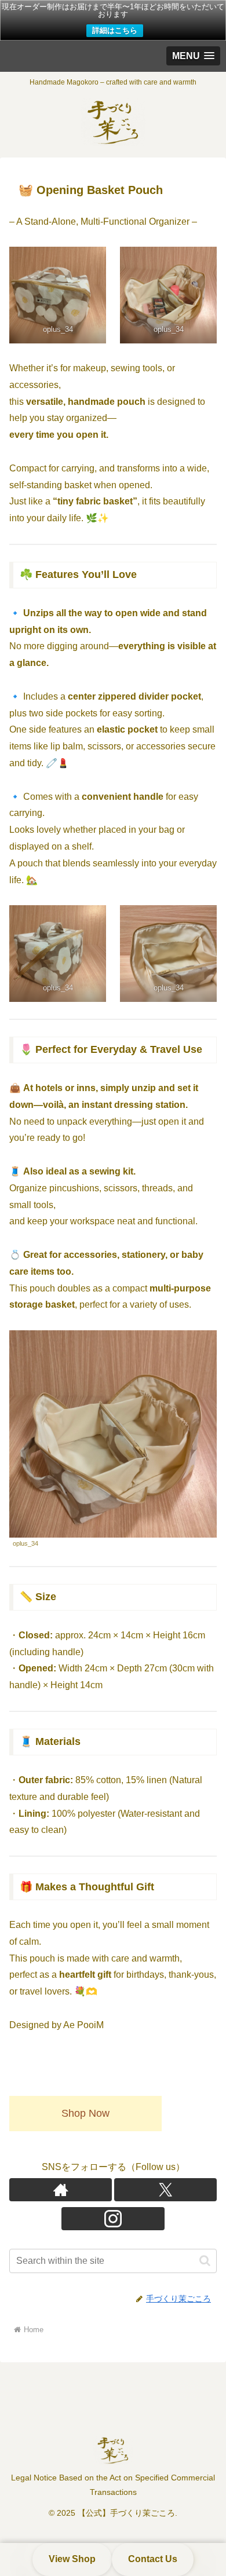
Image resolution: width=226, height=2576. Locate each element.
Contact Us (153, 2559)
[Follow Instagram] (113, 2219)
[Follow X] (165, 2190)
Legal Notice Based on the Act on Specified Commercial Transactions (113, 2485)
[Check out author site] (61, 2190)
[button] (205, 2261)
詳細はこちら (115, 30)
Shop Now (85, 2113)
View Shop (72, 2559)
